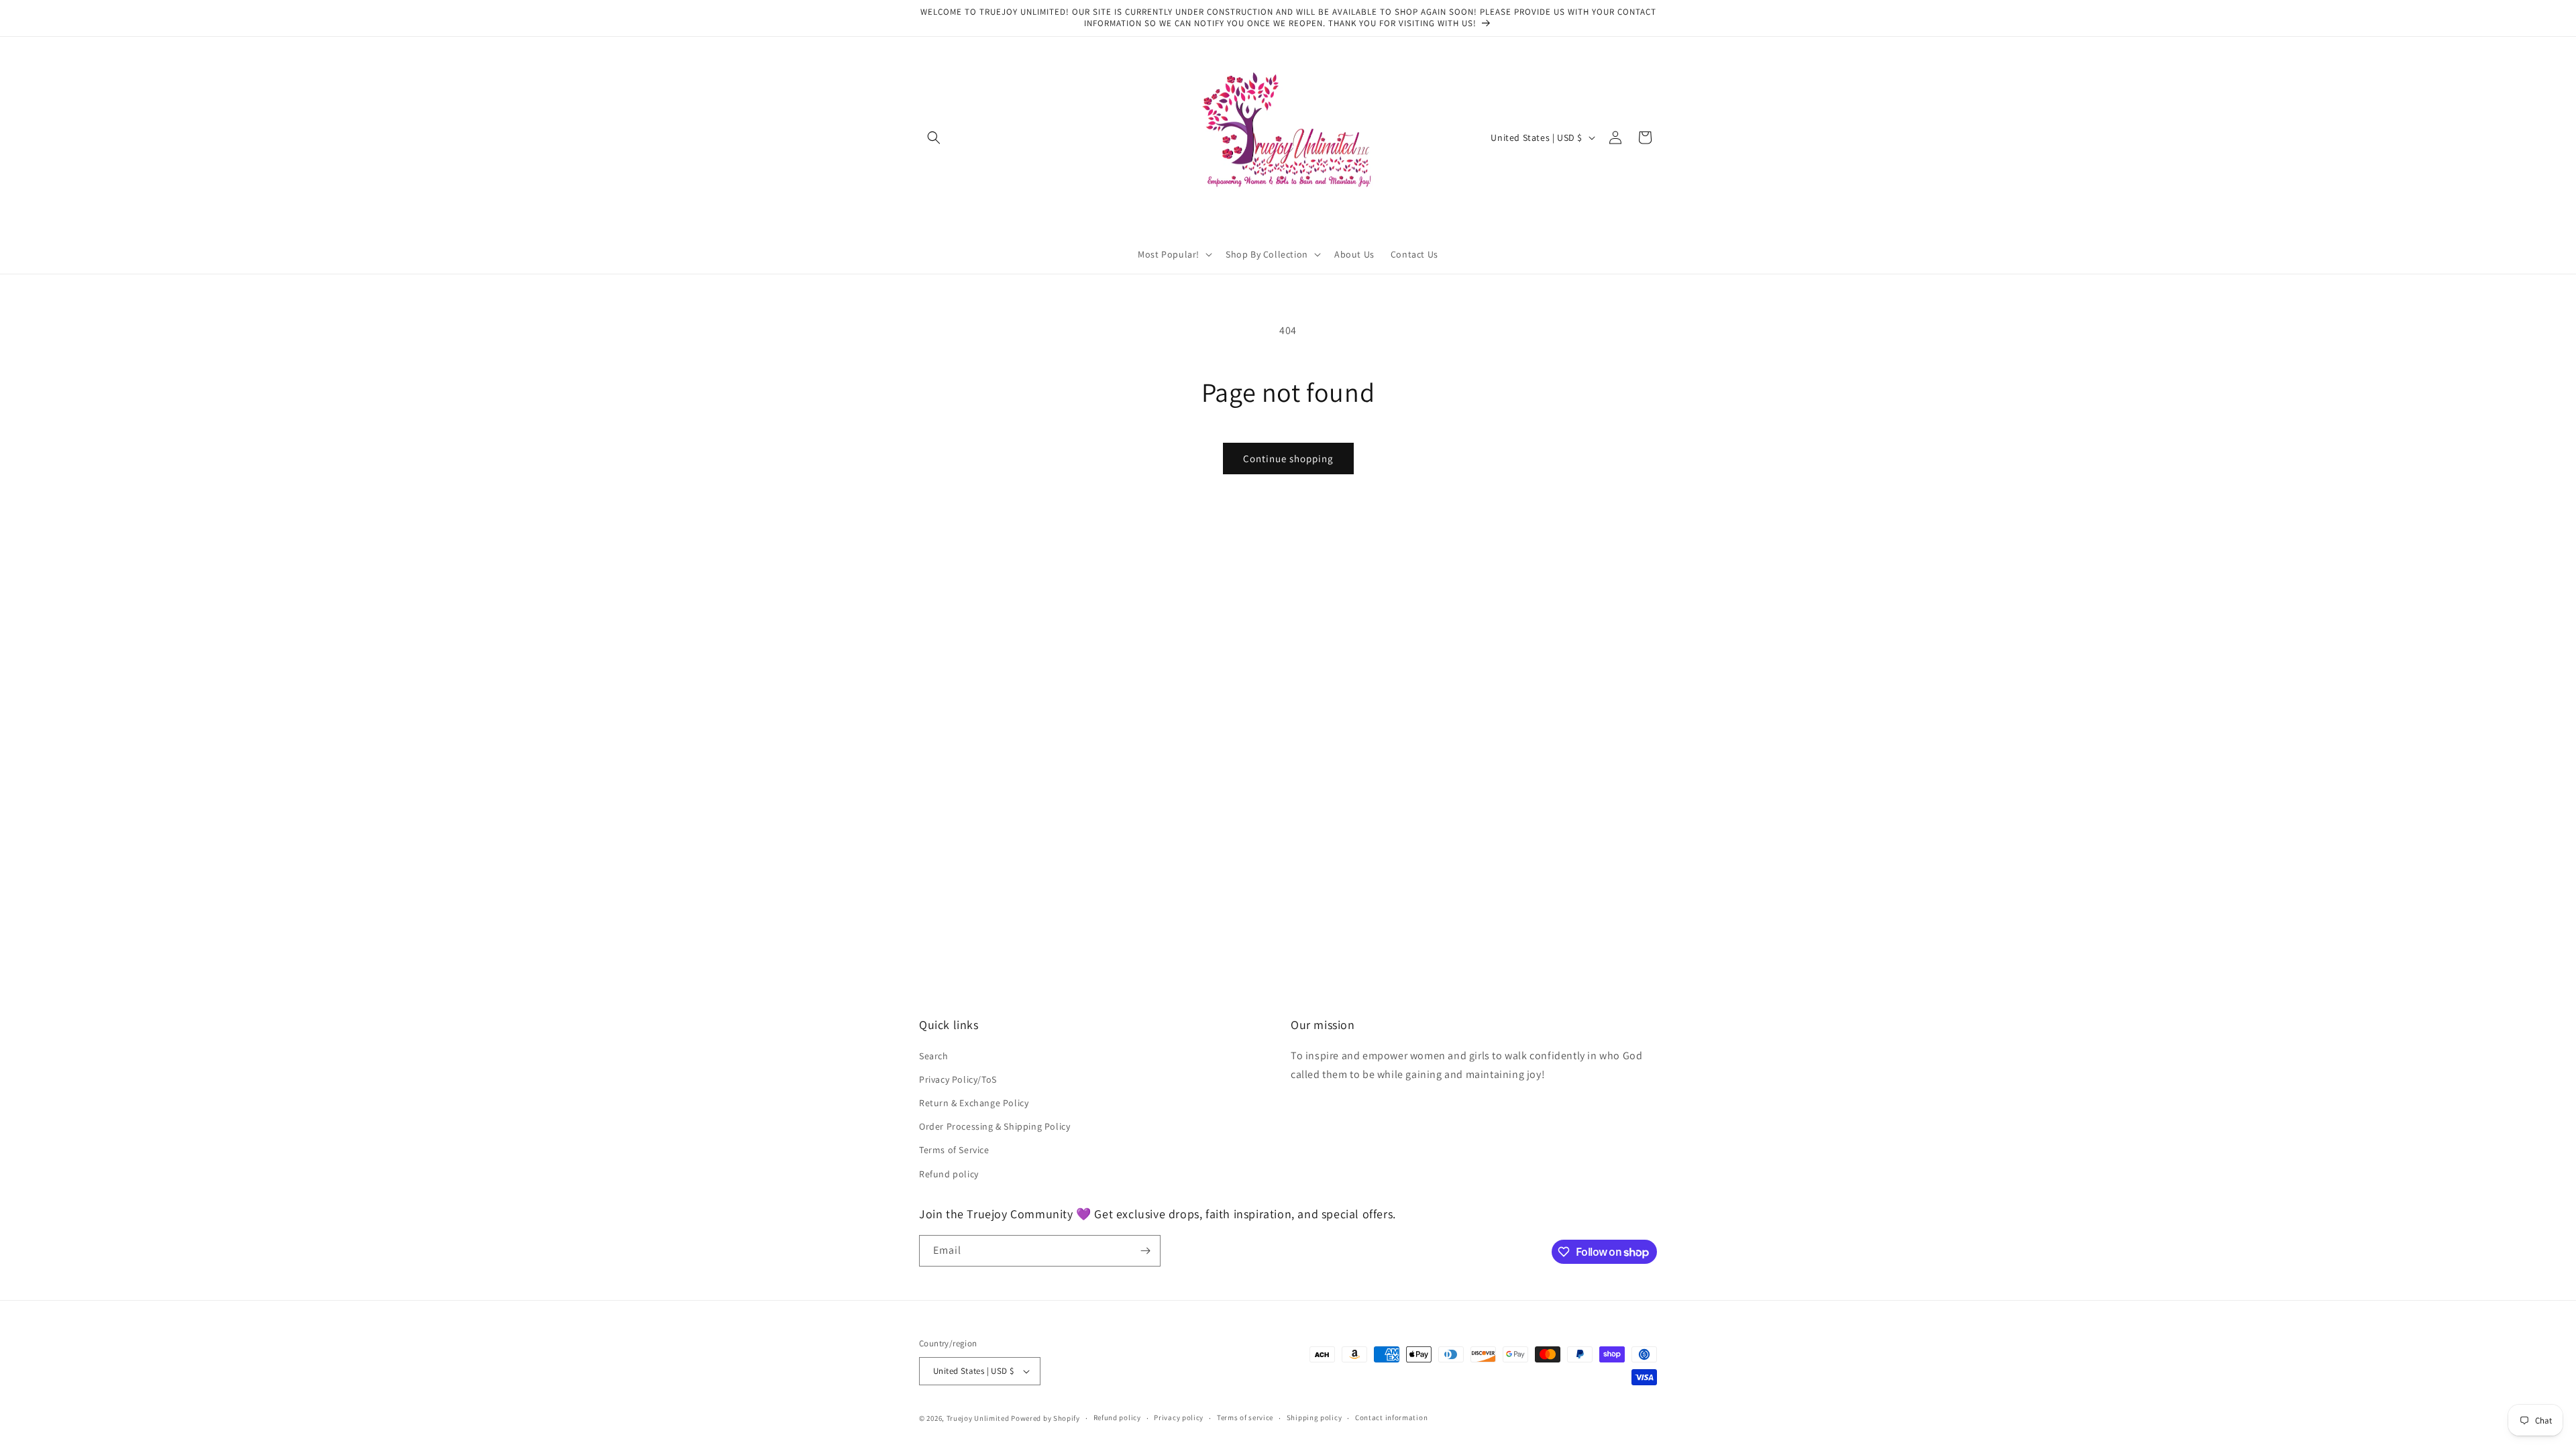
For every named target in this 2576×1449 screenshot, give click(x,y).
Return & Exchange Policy (974, 1103)
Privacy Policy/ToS (958, 1079)
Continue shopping (1288, 459)
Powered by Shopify (1045, 1418)
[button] (934, 138)
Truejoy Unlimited (978, 1418)
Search (934, 1056)
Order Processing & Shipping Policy (995, 1126)
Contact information (1391, 1417)
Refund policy (949, 1174)
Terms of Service (954, 1150)
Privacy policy (1179, 1417)
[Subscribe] (1145, 1251)
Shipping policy (1314, 1417)
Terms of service (1245, 1417)
